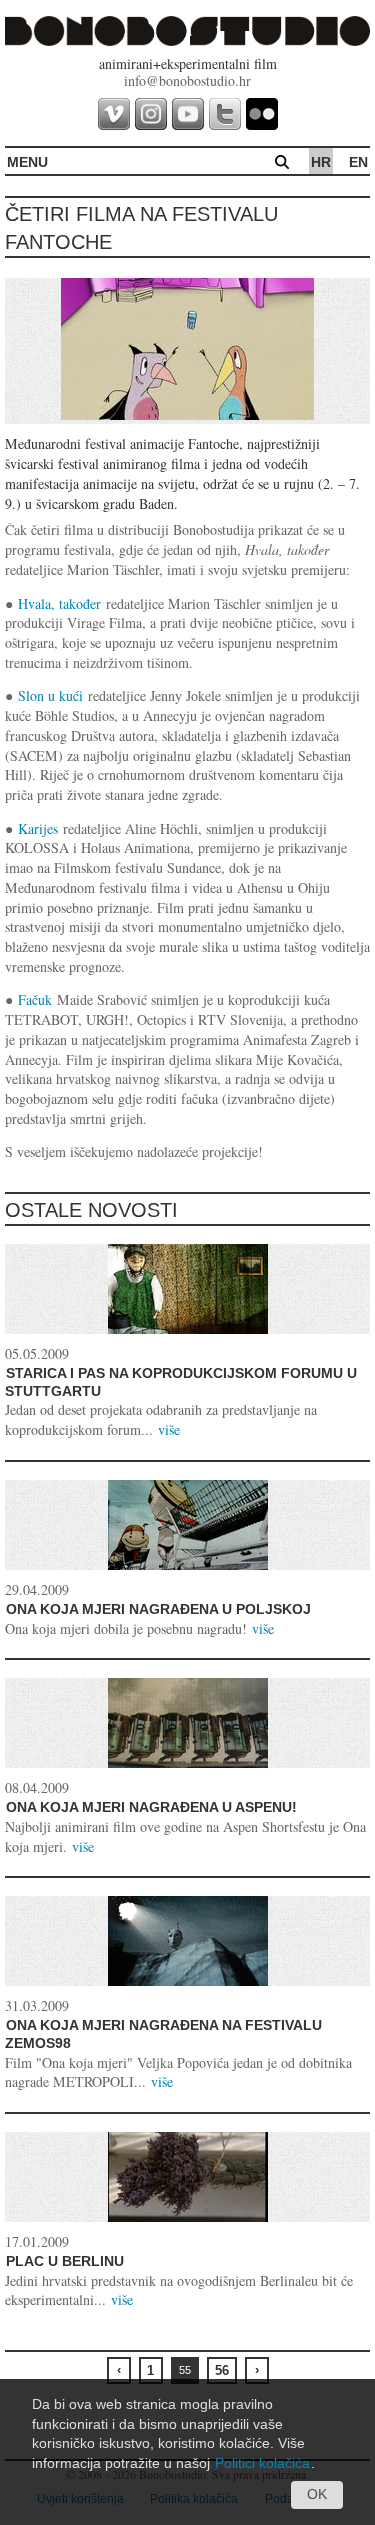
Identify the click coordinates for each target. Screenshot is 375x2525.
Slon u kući (50, 695)
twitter (225, 114)
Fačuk (35, 999)
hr (321, 162)
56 (222, 2370)
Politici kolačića (262, 2463)
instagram (151, 114)
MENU (27, 162)
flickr (262, 114)
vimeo (114, 114)
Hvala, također (59, 603)
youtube (188, 114)
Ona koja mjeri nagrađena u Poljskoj (158, 1609)
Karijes (38, 828)
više (169, 1429)
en (358, 162)
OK (317, 2494)
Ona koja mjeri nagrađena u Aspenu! (151, 1807)
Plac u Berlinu (65, 2261)
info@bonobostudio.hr (187, 80)
